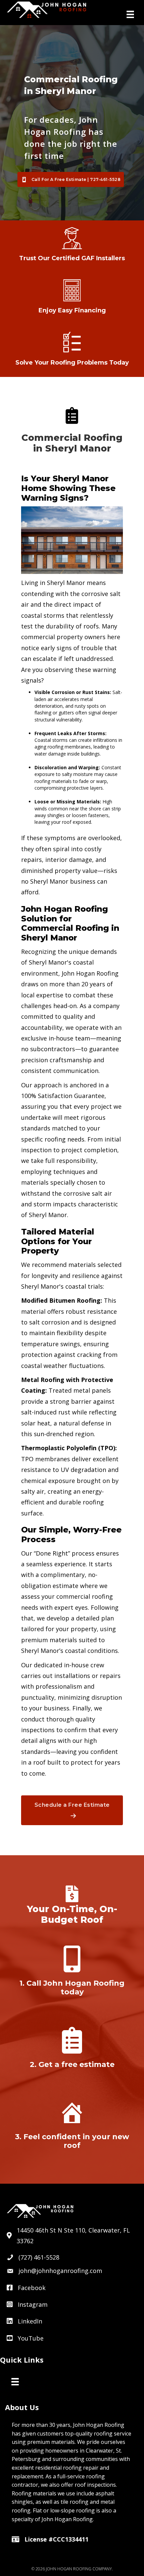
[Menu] (130, 14)
